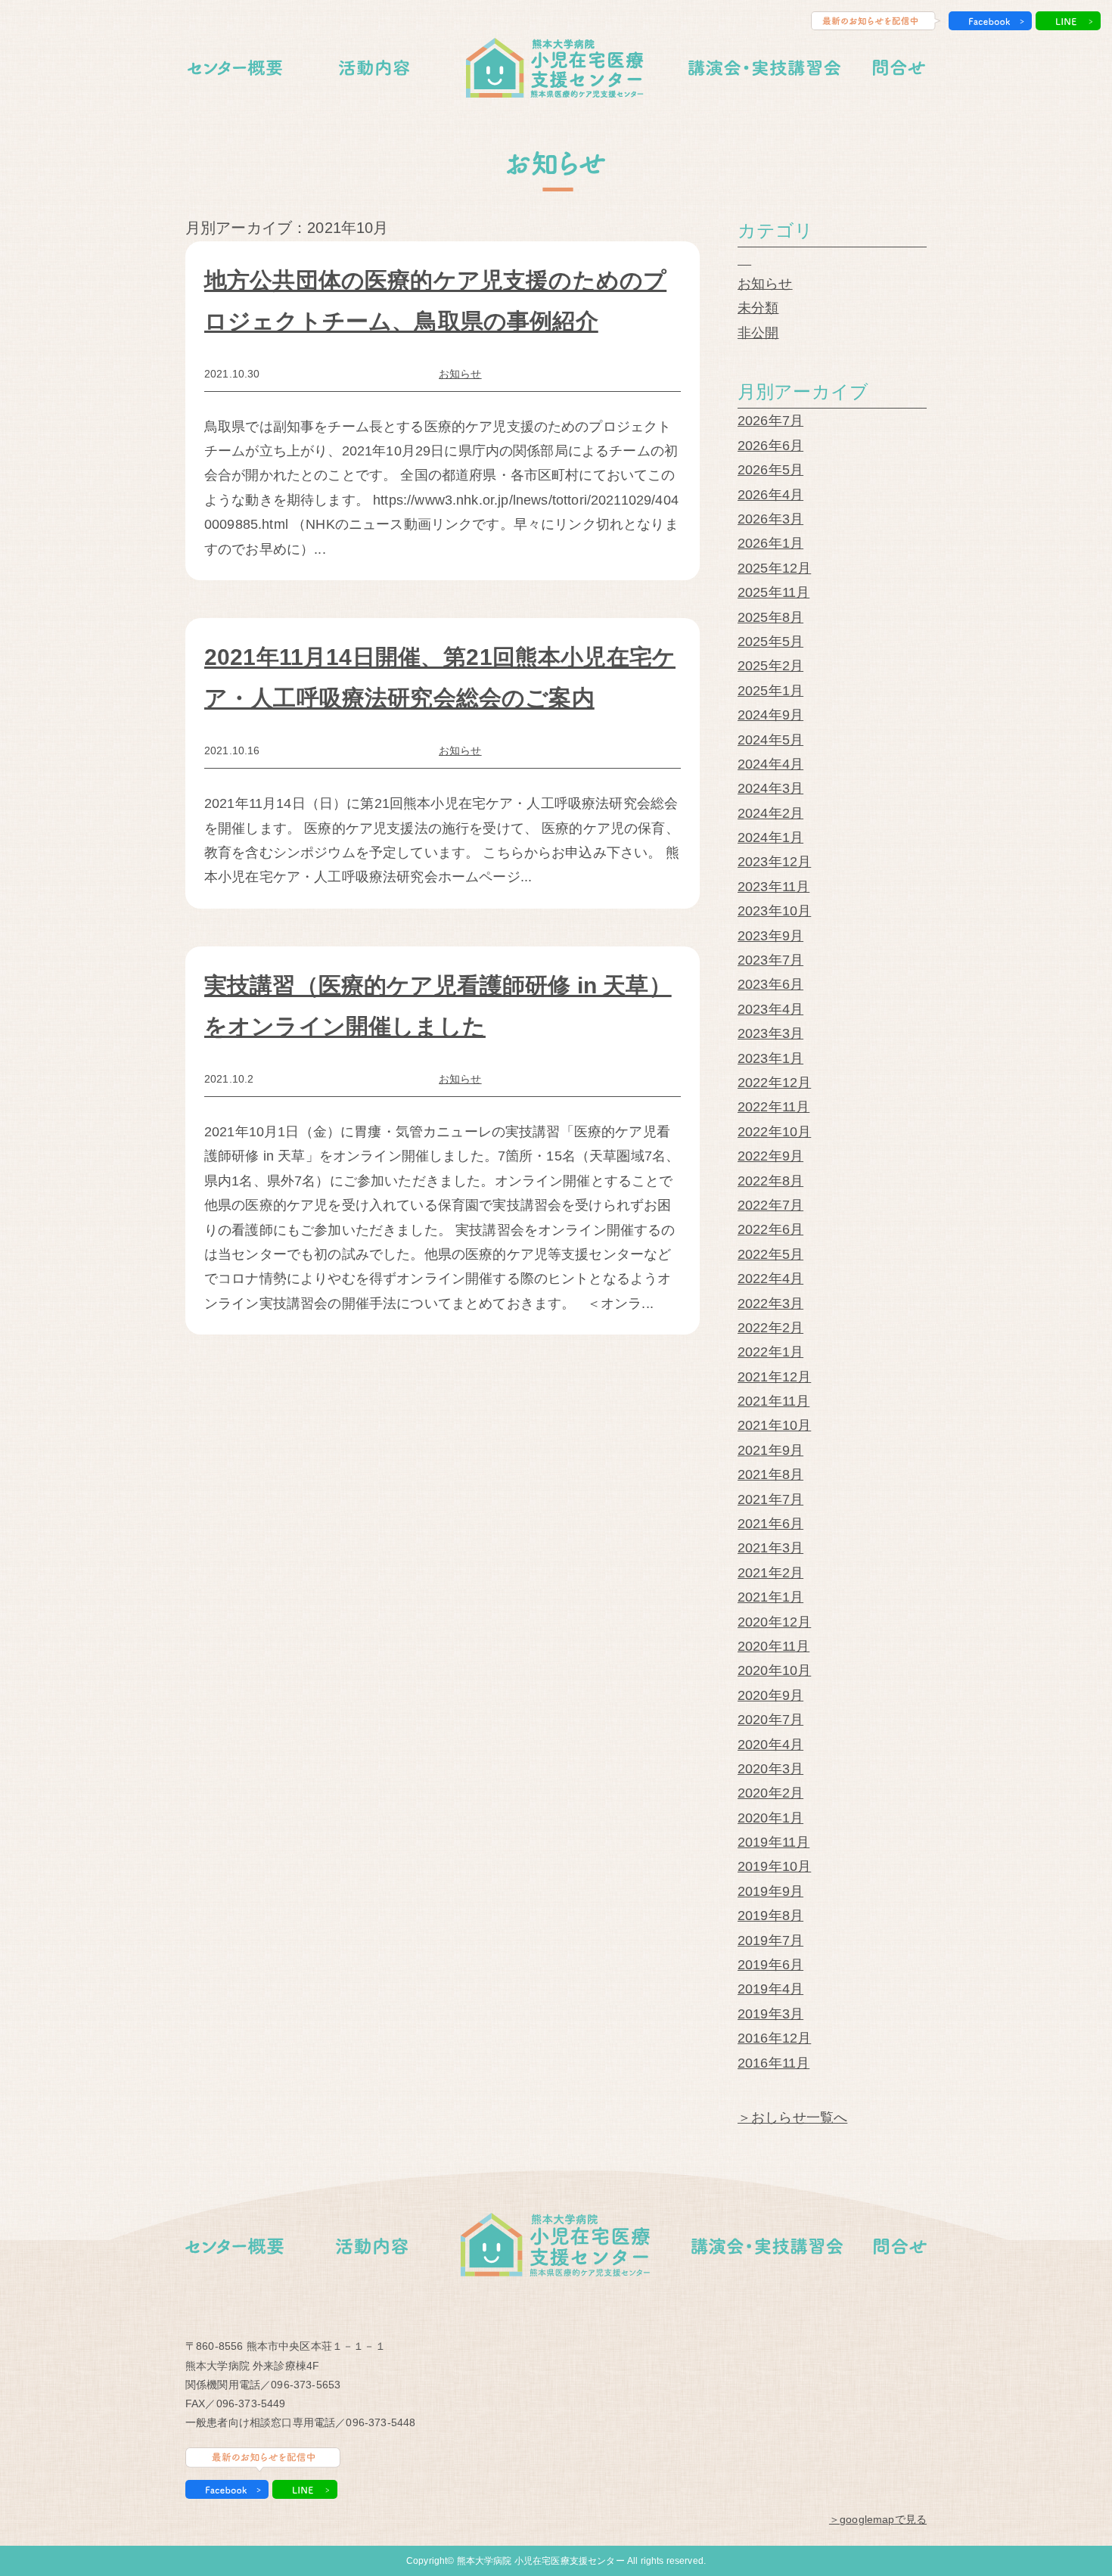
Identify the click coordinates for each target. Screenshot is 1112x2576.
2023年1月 (770, 1058)
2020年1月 (770, 1818)
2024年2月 (770, 813)
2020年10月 (774, 1670)
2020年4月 (770, 1745)
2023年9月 (770, 936)
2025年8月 (770, 617)
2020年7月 (770, 1720)
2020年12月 (774, 1622)
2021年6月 (770, 1524)
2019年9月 (770, 1891)
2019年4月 (770, 1989)
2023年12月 (774, 862)
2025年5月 (770, 642)
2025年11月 (773, 592)
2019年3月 (770, 2014)
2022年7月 (770, 1205)
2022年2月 (770, 1328)
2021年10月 (774, 1425)
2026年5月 (770, 470)
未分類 (758, 308)
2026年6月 (770, 446)
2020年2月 (770, 1793)
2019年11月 (773, 1842)
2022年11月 (773, 1107)
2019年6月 (770, 1965)
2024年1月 (770, 837)
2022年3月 (770, 1304)
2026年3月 (770, 519)
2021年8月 (770, 1474)
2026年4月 (770, 495)
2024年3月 (770, 788)
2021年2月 (770, 1573)
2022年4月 (770, 1279)
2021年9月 (770, 1450)
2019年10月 (774, 1866)
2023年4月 (770, 1009)
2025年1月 (770, 691)
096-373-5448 (381, 2422)
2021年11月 (773, 1401)
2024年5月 (770, 740)
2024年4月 (770, 764)
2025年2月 (770, 666)
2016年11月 (773, 2063)
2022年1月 (770, 1352)
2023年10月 (774, 911)
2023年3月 (770, 1033)
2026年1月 (770, 543)
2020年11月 (773, 1646)
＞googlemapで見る (878, 2519)
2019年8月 (770, 1916)
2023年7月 (770, 960)
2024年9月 (770, 715)
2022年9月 (770, 1156)
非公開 (758, 333)
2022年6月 (770, 1229)
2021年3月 (770, 1548)
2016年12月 (774, 2038)
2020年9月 (770, 1695)
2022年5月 (770, 1254)
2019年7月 (770, 1941)
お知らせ (460, 374)
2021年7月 (770, 1499)
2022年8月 (770, 1181)
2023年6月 (770, 984)
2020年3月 (770, 1769)
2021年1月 (770, 1597)
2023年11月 (773, 887)
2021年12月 (774, 1377)
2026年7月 (770, 421)
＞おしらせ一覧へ (792, 2118)
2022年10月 (774, 1132)
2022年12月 (774, 1083)
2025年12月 (774, 568)
